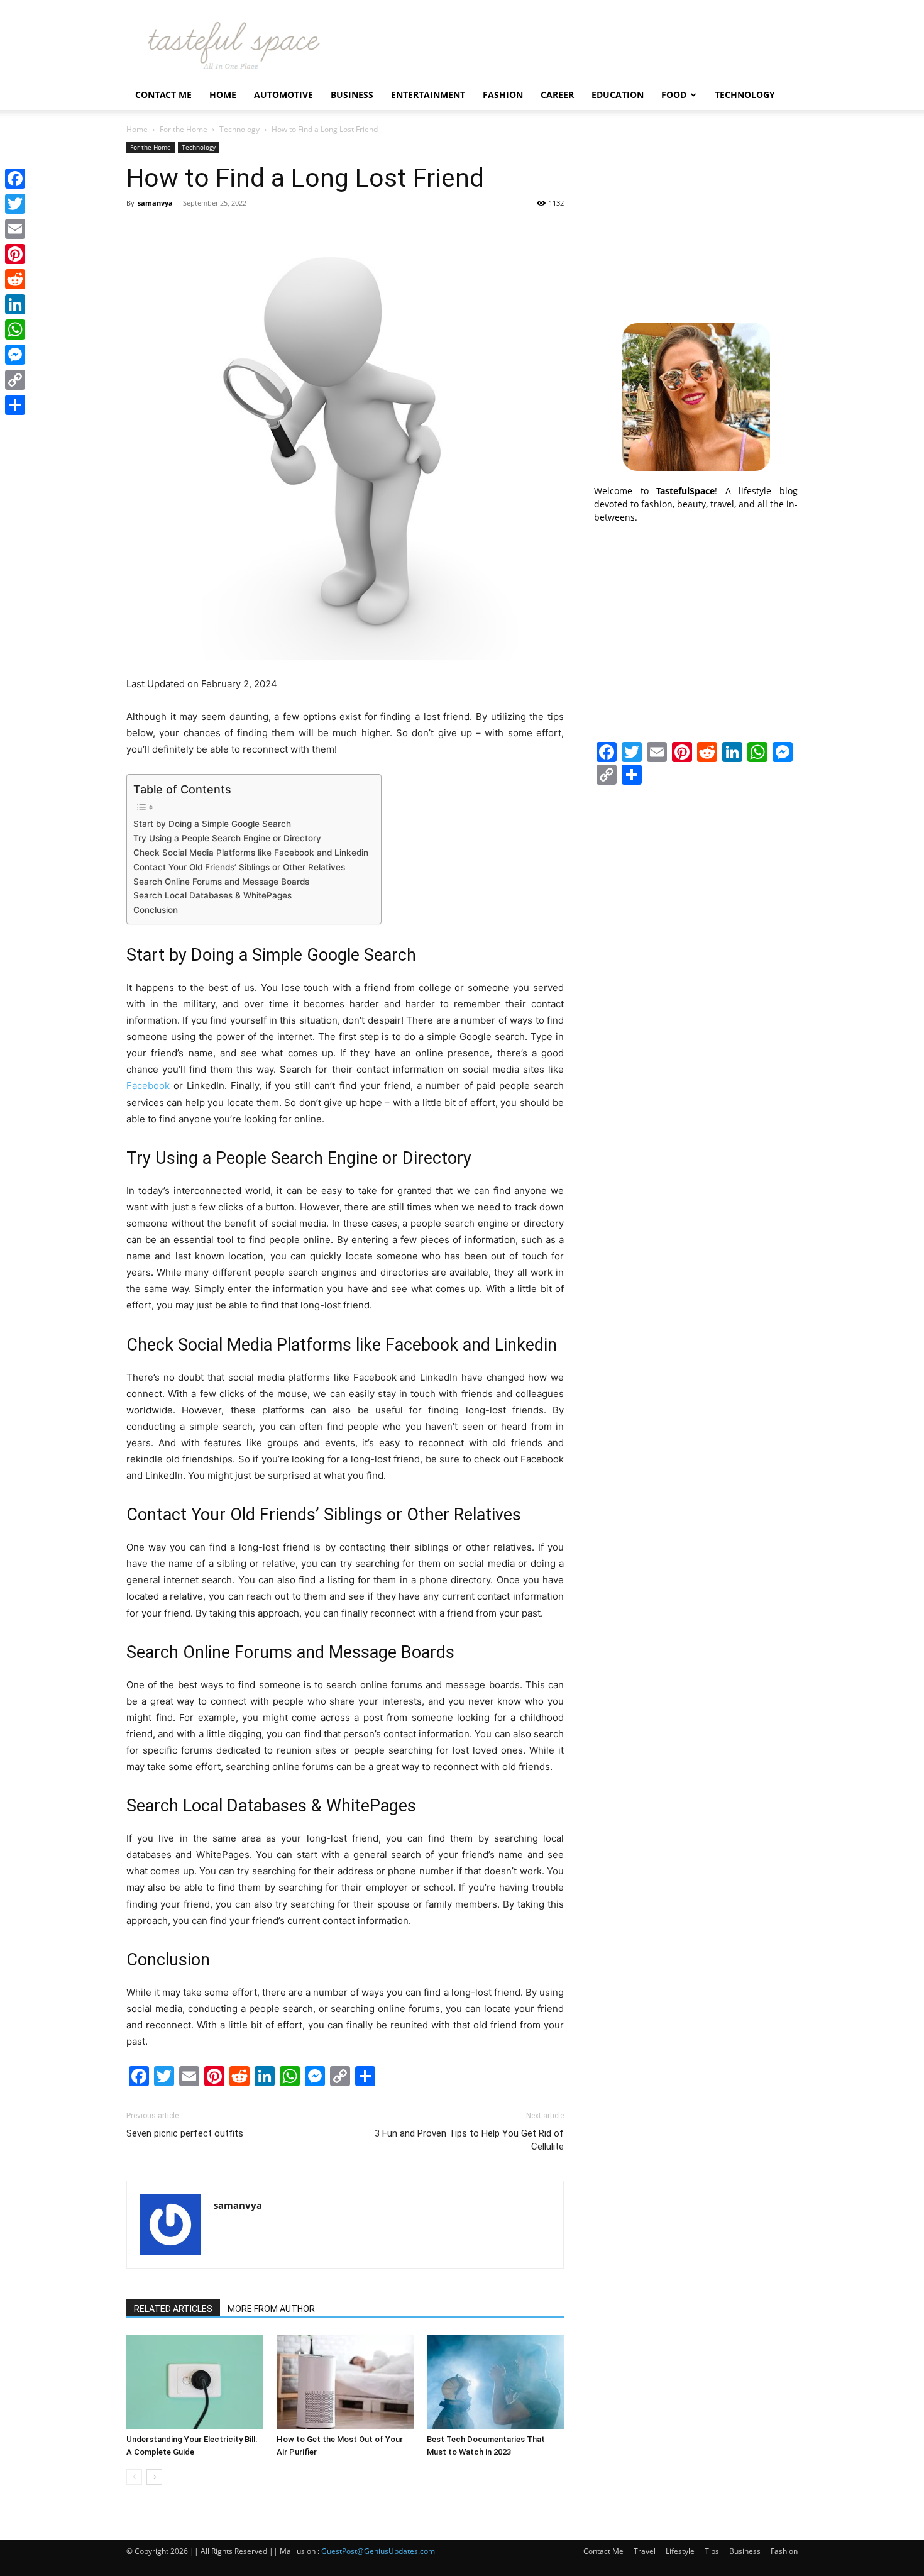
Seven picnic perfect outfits (185, 2133)
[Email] (15, 229)
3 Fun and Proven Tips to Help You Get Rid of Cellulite (469, 2140)
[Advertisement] (696, 221)
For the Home (184, 129)
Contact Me (163, 95)
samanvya (155, 203)
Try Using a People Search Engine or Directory (227, 838)
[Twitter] (15, 204)
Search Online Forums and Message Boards (221, 882)
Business (352, 95)
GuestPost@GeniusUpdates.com (378, 2551)
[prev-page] (134, 2477)
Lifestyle (680, 2551)
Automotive (283, 95)
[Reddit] (15, 279)
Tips (712, 2551)
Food (674, 95)
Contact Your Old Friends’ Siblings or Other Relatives (239, 867)
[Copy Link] (15, 380)
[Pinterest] (15, 254)
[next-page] (154, 2477)
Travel (645, 2551)
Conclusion (156, 910)
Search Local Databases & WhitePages (212, 895)
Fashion (503, 95)
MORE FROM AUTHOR (271, 2309)
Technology (745, 95)
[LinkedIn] (15, 304)
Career (557, 95)
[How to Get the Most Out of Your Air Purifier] (345, 2382)
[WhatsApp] (15, 329)
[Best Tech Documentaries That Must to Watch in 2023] (495, 2382)
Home (223, 95)
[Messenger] (15, 355)
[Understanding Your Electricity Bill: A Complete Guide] (195, 2382)
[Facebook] (15, 179)
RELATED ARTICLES (173, 2309)
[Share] (15, 405)
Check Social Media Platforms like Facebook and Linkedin (251, 853)
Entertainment (428, 95)
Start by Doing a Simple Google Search (212, 824)
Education (618, 95)
